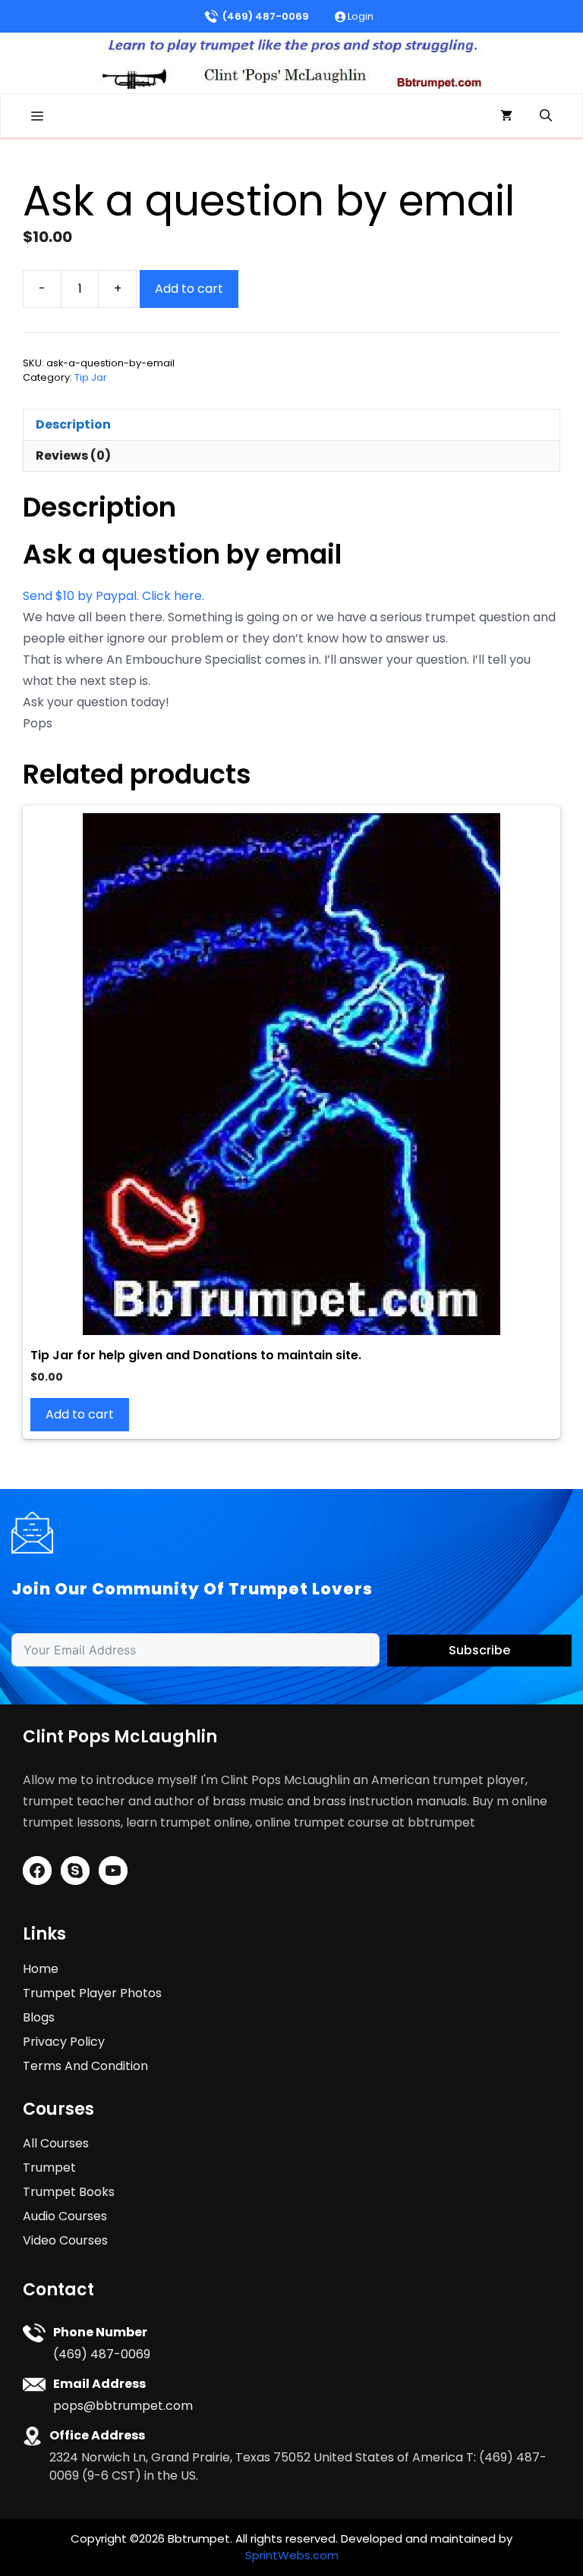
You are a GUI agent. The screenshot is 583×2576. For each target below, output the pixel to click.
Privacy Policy (64, 2042)
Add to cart (189, 289)
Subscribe (479, 1650)
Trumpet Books (69, 2192)
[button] (546, 116)
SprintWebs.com (292, 2555)
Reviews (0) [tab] (73, 456)
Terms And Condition (85, 2066)
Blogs (39, 2017)
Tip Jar (91, 377)
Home (41, 1969)
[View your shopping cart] (506, 116)
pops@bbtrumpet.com (123, 2406)
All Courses (56, 2143)
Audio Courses (65, 2216)
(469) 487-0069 (266, 16)
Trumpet (49, 2168)
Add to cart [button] (80, 1414)
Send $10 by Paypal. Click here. (113, 596)
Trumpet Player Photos (92, 1993)
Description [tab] (73, 424)
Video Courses (65, 2240)
